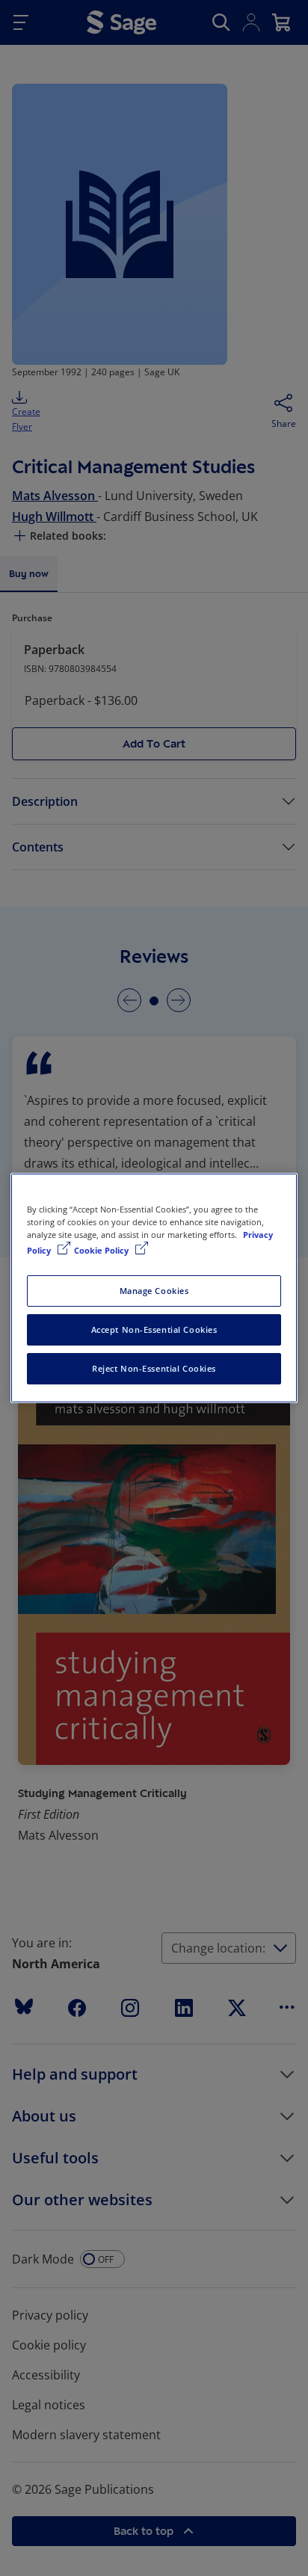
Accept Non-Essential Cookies (154, 1329)
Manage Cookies (154, 1291)
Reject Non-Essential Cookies (154, 1368)
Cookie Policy (102, 1250)
